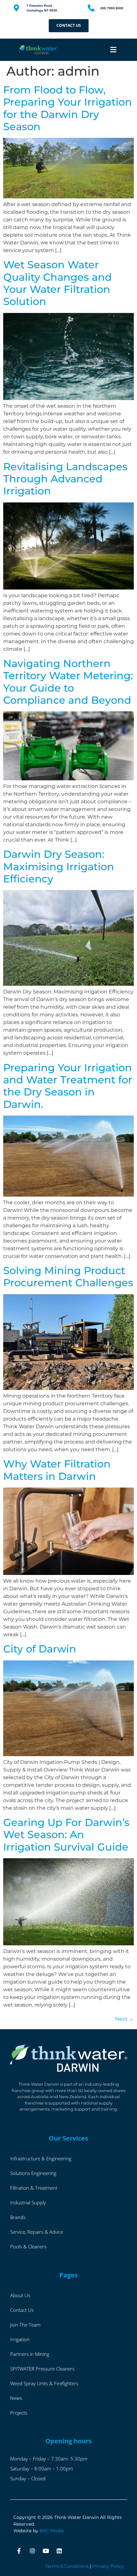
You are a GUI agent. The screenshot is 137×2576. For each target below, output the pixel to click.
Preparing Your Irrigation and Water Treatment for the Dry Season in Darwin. (68, 1086)
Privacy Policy (108, 2566)
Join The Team (25, 2325)
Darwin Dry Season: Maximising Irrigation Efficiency (59, 866)
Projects (19, 2413)
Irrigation (20, 2339)
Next (124, 2019)
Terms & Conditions (67, 2566)
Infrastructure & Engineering (41, 2158)
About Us (20, 2295)
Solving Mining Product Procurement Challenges (68, 1277)
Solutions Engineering (33, 2173)
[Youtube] (46, 2551)
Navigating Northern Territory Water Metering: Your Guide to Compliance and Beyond (68, 682)
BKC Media (52, 2531)
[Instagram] (32, 2551)
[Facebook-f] (19, 2551)
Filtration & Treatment (34, 2188)
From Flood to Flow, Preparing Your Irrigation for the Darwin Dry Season (68, 108)
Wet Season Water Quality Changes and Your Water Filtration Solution (58, 283)
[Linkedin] (59, 2551)
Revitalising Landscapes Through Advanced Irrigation (65, 479)
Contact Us (22, 2310)
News (16, 2398)
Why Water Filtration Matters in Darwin (57, 1470)
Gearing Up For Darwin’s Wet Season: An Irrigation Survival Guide (66, 1835)
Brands (18, 2217)
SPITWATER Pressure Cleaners (42, 2369)
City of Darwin (40, 1649)
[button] (113, 50)
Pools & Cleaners (28, 2246)
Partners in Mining (30, 2354)
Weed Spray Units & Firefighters (44, 2383)
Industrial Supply (28, 2202)
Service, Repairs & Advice (37, 2232)
